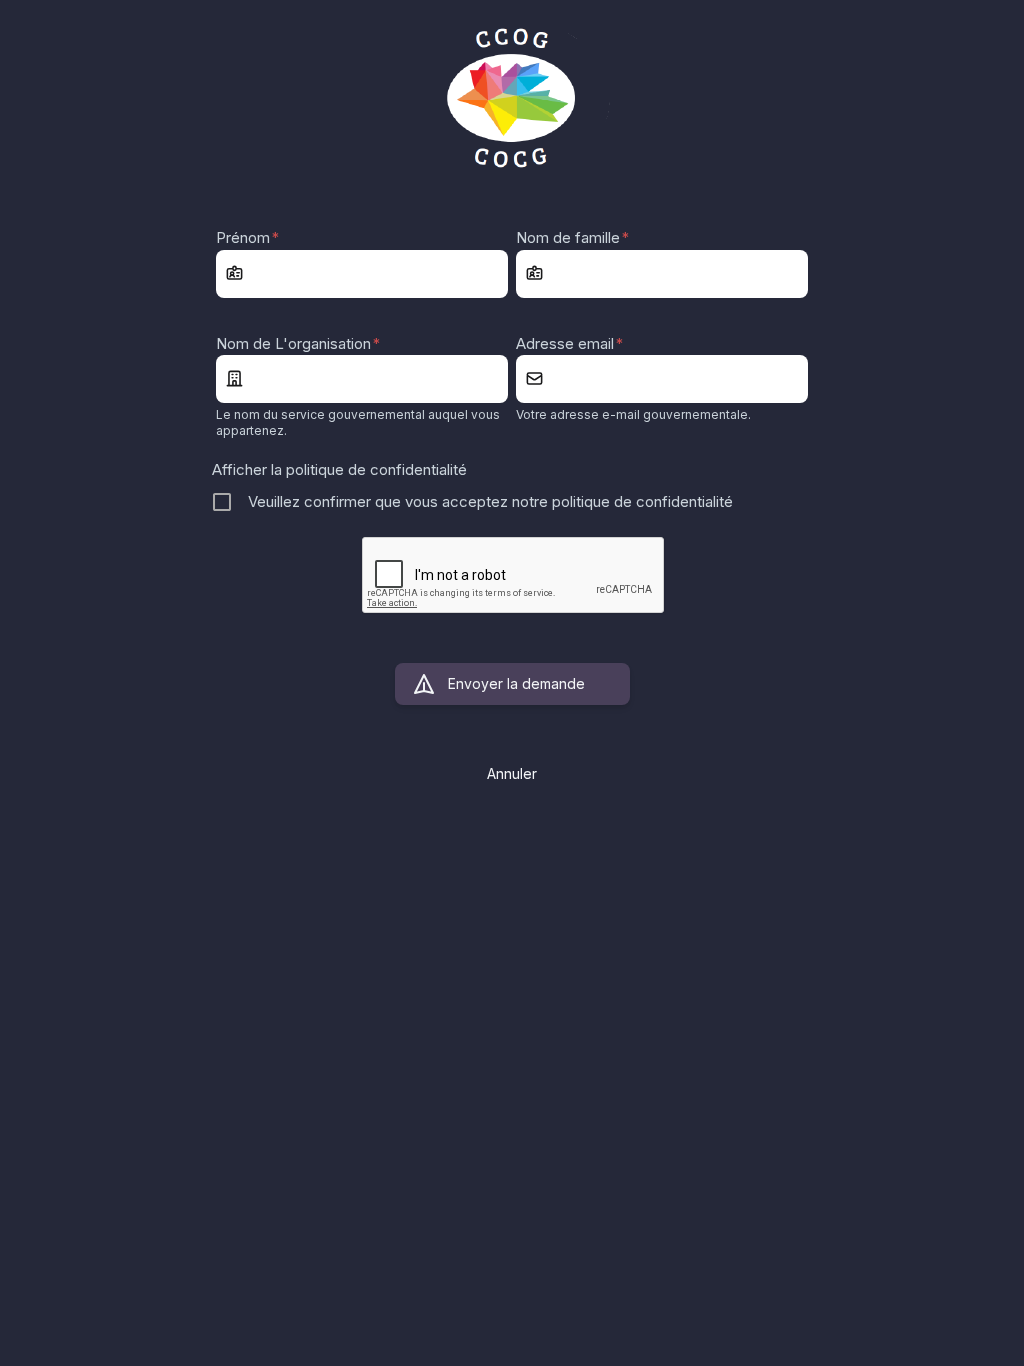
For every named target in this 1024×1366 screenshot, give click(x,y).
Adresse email (569, 343)
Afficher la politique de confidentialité (339, 469)
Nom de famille (572, 237)
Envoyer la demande (516, 683)
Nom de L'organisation (298, 343)
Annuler (512, 773)
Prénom (247, 237)
